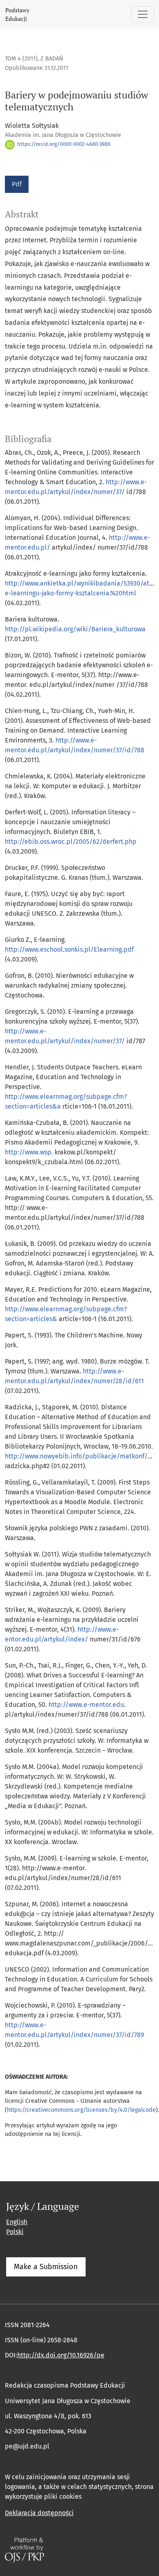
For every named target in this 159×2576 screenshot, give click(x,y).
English (17, 2222)
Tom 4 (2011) (21, 59)
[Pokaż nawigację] (143, 14)
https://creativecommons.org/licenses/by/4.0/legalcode (81, 2110)
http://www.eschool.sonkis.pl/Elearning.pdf (69, 949)
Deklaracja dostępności (39, 2513)
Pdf (17, 184)
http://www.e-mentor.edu (86, 1705)
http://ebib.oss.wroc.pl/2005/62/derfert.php (71, 842)
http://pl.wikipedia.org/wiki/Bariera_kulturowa (75, 629)
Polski (15, 2232)
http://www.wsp (28, 1152)
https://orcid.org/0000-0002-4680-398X (63, 144)
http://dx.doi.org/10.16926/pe (61, 2355)
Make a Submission (46, 2267)
